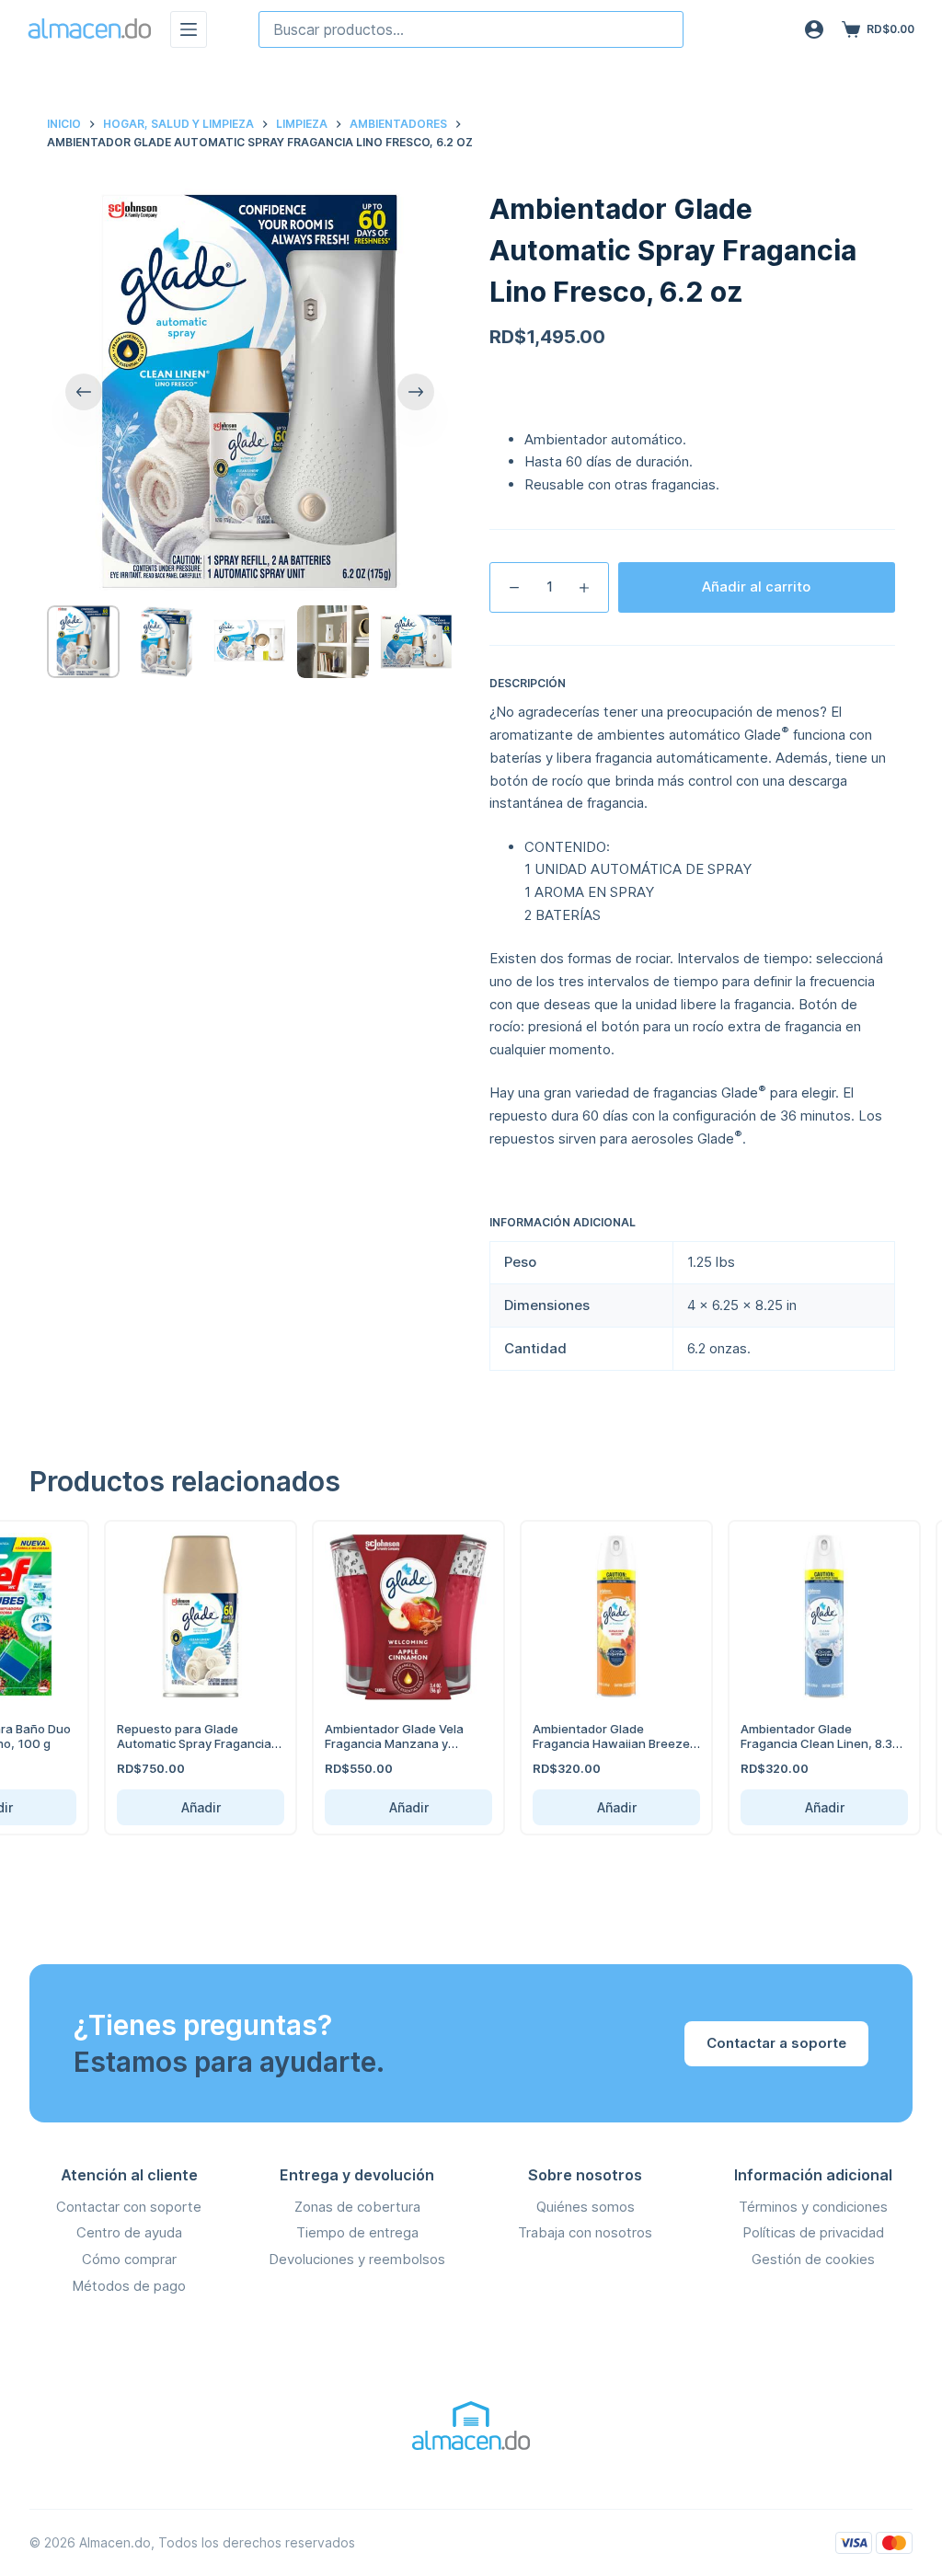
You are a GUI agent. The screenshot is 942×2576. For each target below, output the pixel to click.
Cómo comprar (129, 2259)
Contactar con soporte (129, 2207)
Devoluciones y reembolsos (357, 2259)
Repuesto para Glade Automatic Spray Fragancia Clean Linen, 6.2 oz (164, 1743)
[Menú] (189, 29)
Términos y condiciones (813, 2207)
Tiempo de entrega (357, 2232)
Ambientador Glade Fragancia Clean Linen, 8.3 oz (786, 1743)
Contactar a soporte (776, 2043)
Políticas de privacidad (813, 2232)
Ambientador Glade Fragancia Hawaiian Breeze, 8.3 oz (583, 1743)
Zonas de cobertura (357, 2207)
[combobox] (471, 29)
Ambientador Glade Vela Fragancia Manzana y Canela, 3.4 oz (364, 1743)
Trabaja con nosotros (585, 2232)
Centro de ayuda (129, 2232)
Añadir (171, 1807)
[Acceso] (814, 29)
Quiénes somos (586, 2207)
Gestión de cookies (813, 2259)
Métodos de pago (129, 2286)
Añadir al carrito (756, 586)
